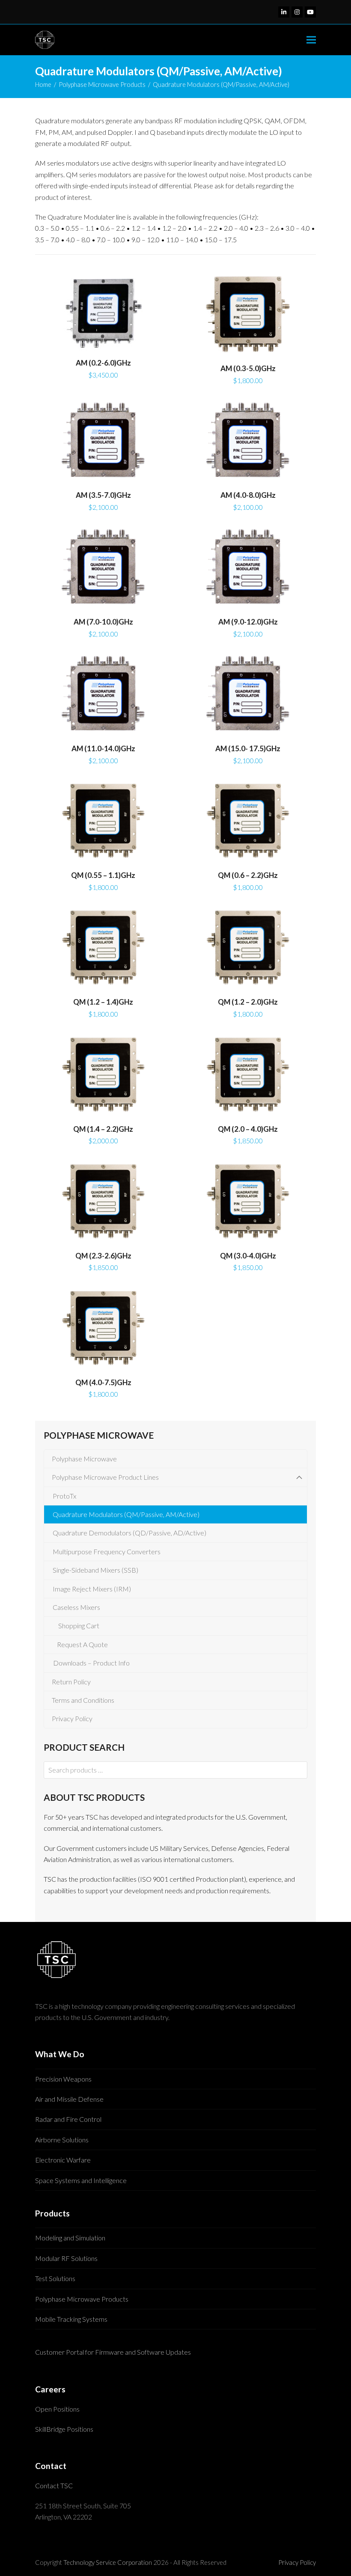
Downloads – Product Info (89, 1663)
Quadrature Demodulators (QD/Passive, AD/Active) (129, 1533)
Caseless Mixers (76, 1607)
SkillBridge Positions (64, 2429)
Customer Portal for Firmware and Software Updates (113, 2352)
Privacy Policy (71, 1718)
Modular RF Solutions (66, 2258)
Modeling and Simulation (70, 2238)
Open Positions (57, 2409)
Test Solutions (55, 2278)
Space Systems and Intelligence (81, 2180)
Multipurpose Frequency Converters (107, 1551)
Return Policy (70, 1682)
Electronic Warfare (63, 2160)
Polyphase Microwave (83, 1459)
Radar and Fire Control (68, 2119)
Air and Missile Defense (69, 2099)
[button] (311, 40)
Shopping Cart (77, 1626)
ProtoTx (64, 1496)
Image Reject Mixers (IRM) (92, 1589)
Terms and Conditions (82, 1700)
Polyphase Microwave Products (82, 2299)
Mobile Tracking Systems (71, 2319)
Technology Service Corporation (108, 2562)
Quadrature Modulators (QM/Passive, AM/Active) (126, 1514)
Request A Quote (81, 1644)
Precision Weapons (63, 2079)
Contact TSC (54, 2485)
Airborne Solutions (62, 2140)
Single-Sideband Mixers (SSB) (95, 1570)
